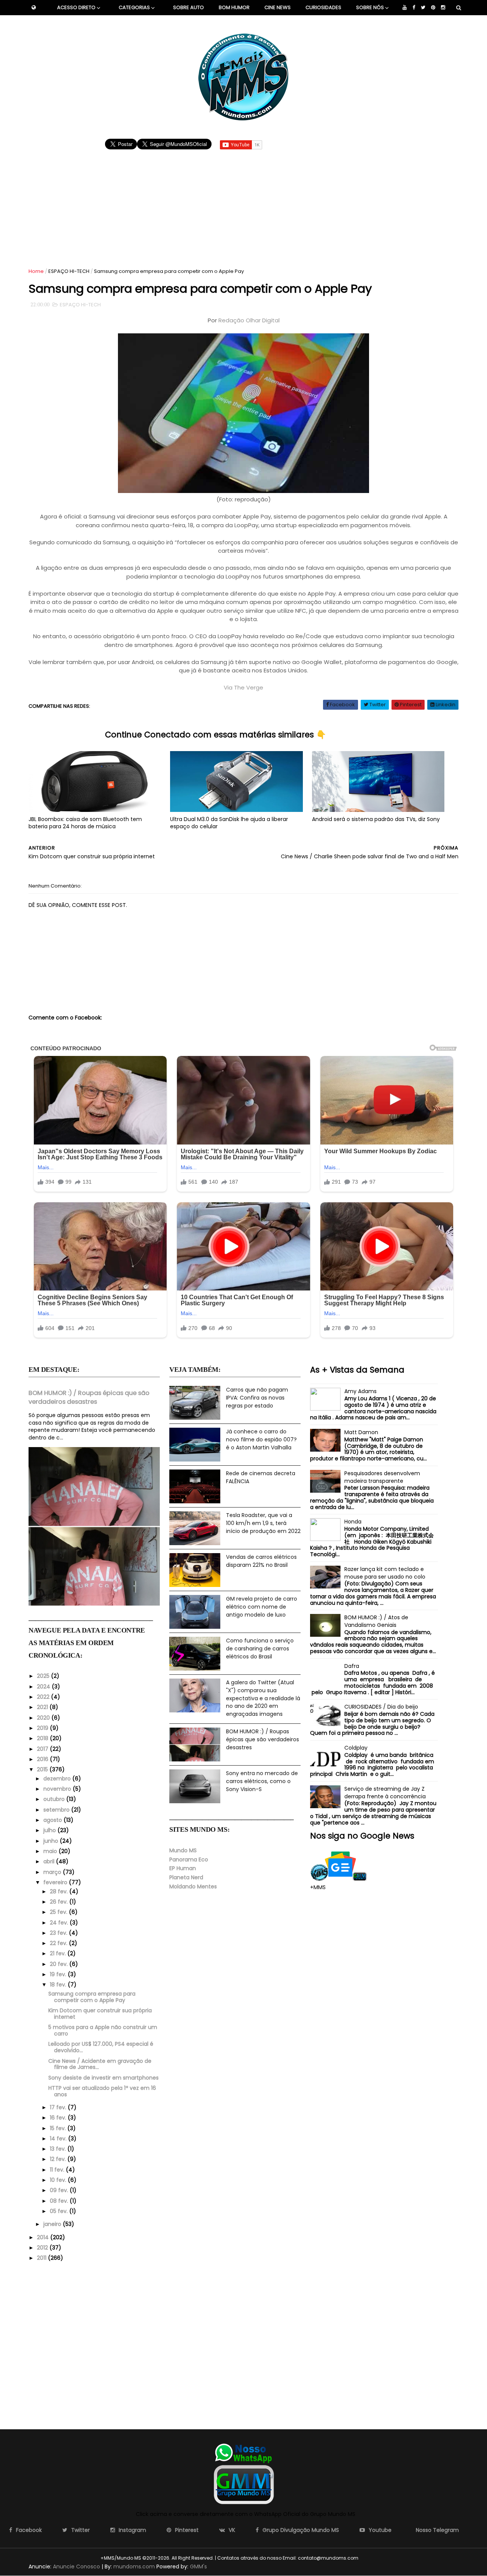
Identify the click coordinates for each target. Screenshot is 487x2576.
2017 (43, 1749)
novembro (58, 1789)
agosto (53, 1820)
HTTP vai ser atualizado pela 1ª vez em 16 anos (102, 2091)
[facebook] (414, 8)
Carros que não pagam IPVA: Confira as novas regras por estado (257, 1397)
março (53, 1872)
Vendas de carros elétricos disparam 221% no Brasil (261, 1561)
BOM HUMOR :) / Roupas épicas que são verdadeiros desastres (89, 1397)
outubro (55, 1799)
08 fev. (60, 2201)
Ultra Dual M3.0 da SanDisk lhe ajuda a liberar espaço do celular (229, 823)
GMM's (198, 2566)
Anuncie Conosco (76, 2566)
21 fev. (59, 1953)
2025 (44, 1676)
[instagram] (443, 8)
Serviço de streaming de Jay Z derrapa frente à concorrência (385, 1793)
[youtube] (405, 8)
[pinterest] (433, 8)
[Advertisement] (244, 205)
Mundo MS (183, 1850)
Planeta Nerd (186, 1877)
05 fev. (60, 2211)
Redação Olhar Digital (249, 320)
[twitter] (423, 8)
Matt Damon (361, 1432)
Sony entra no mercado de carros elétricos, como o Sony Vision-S (262, 1781)
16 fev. (59, 2118)
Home (36, 271)
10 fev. (59, 2180)
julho (50, 1830)
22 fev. (59, 1943)
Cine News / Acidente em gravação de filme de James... (100, 2064)
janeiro (53, 2224)
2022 (44, 1697)
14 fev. (59, 2138)
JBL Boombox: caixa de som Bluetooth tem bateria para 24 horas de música (85, 823)
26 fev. (60, 1902)
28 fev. (60, 1891)
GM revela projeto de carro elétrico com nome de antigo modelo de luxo (262, 1607)
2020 (44, 1718)
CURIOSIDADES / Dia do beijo (381, 1707)
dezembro (58, 1779)
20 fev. (60, 1964)
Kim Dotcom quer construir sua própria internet (100, 2014)
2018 (43, 1738)
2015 (43, 1769)
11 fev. (58, 2170)
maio (51, 1851)
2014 (44, 2237)
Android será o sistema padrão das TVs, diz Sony (376, 819)
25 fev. (59, 1912)
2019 (43, 1728)
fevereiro (56, 1882)
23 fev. (59, 1933)
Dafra (352, 1666)
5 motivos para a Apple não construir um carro (103, 2030)
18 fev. (59, 1985)
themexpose (373, 2558)
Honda (353, 1522)
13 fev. (59, 2149)
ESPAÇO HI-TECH (69, 271)
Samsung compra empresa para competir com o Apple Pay (92, 1997)
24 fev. (60, 1923)
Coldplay (356, 1748)
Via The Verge (243, 687)
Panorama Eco (189, 1859)
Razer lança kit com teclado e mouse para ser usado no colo (385, 1573)
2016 (43, 1759)
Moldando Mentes (193, 1886)
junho (52, 1841)
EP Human (183, 1868)
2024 (44, 1687)
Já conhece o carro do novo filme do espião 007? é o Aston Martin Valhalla (261, 1439)
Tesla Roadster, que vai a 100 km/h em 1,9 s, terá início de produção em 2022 (263, 1523)
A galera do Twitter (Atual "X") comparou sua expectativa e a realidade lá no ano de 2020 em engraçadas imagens (263, 1698)
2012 (43, 2248)
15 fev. (59, 2128)
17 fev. (59, 2107)
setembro (57, 1810)
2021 (43, 1707)
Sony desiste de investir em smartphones (103, 2078)
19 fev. (59, 1974)
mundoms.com (134, 2566)
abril (50, 1861)
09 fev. (60, 2190)
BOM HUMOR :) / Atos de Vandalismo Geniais (376, 1621)
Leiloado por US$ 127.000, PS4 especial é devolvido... (101, 2047)
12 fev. (59, 2159)
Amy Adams (360, 1391)
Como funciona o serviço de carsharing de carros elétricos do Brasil (260, 1648)
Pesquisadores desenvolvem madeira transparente (382, 1477)
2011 (42, 2258)
